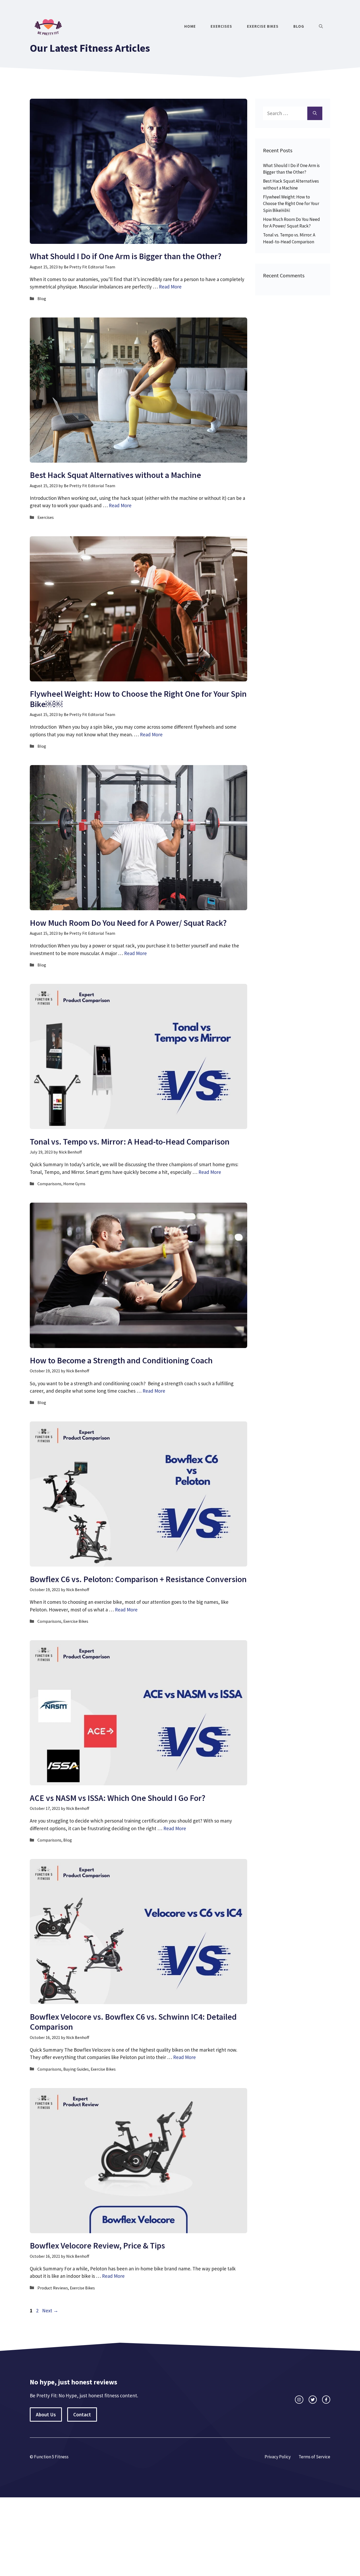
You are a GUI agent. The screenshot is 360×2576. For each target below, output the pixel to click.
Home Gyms (74, 1184)
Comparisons (49, 1184)
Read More (170, 287)
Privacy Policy (278, 2457)
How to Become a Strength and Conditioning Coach (121, 1360)
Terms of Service (314, 2457)
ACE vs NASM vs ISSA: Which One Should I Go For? (118, 1798)
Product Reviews (53, 2288)
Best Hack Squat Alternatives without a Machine (115, 475)
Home (190, 26)
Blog (299, 26)
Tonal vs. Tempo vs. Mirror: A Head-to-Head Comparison (130, 1142)
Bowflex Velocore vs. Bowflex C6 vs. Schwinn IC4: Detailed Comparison (133, 2022)
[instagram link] (299, 2400)
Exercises (221, 26)
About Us (46, 2414)
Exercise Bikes (263, 26)
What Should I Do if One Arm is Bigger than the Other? (126, 256)
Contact (82, 2414)
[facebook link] (326, 2400)
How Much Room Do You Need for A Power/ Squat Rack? (128, 923)
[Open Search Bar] (321, 26)
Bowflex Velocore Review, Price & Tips (97, 2246)
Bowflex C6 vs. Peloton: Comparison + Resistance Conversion (138, 1579)
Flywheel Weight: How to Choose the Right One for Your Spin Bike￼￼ (138, 699)
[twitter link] (313, 2400)
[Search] (315, 113)
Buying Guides (76, 2069)
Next (50, 2311)
